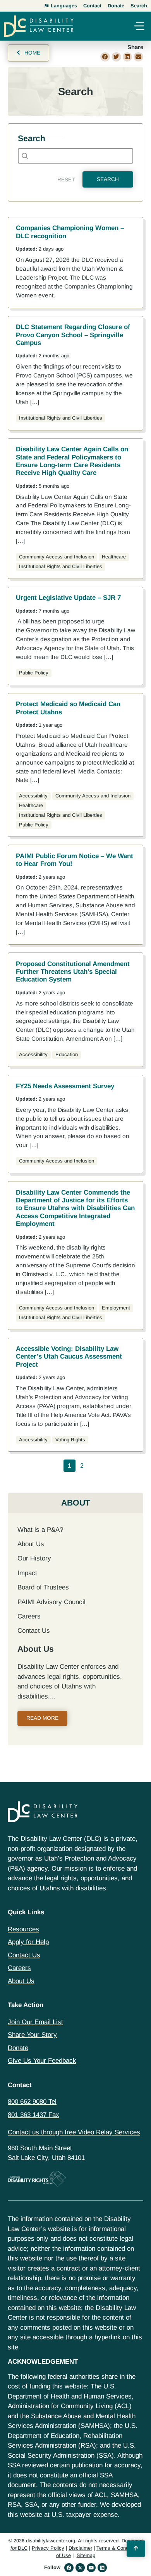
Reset (66, 180)
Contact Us (34, 1631)
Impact (27, 1573)
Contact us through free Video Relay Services (74, 2132)
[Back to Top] (136, 2549)
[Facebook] (69, 2568)
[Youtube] (91, 2568)
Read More (42, 1718)
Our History (34, 1558)
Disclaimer (80, 2548)
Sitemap (86, 2555)
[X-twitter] (80, 2568)
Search (108, 179)
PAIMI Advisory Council (51, 1602)
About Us (31, 1544)
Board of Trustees (43, 1587)
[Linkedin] (102, 2568)
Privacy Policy (48, 2548)
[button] (139, 27)
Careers (29, 1616)
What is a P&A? (40, 1530)
